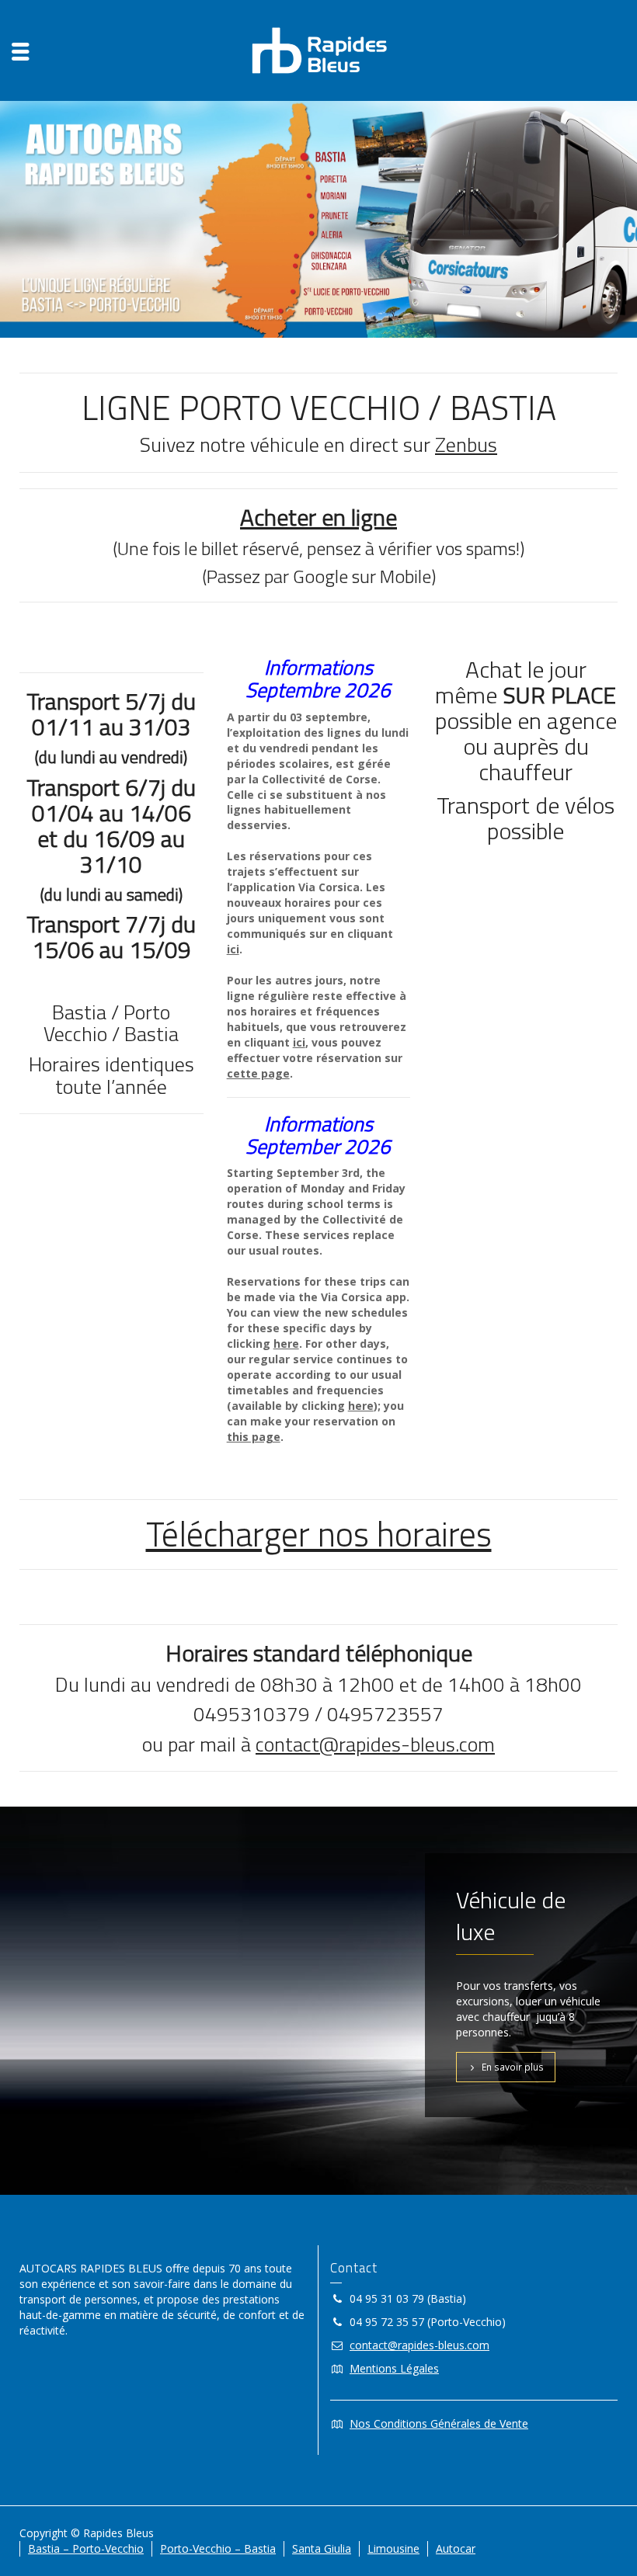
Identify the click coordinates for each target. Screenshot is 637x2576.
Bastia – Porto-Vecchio (86, 2548)
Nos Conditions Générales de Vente (439, 2423)
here (286, 1344)
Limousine (393, 2548)
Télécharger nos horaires (319, 1534)
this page (254, 1437)
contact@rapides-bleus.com (375, 1744)
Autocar (456, 2548)
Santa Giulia (322, 2548)
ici (299, 1042)
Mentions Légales (394, 2368)
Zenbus (466, 444)
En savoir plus (513, 2067)
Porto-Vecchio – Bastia (218, 2548)
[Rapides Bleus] (318, 49)
